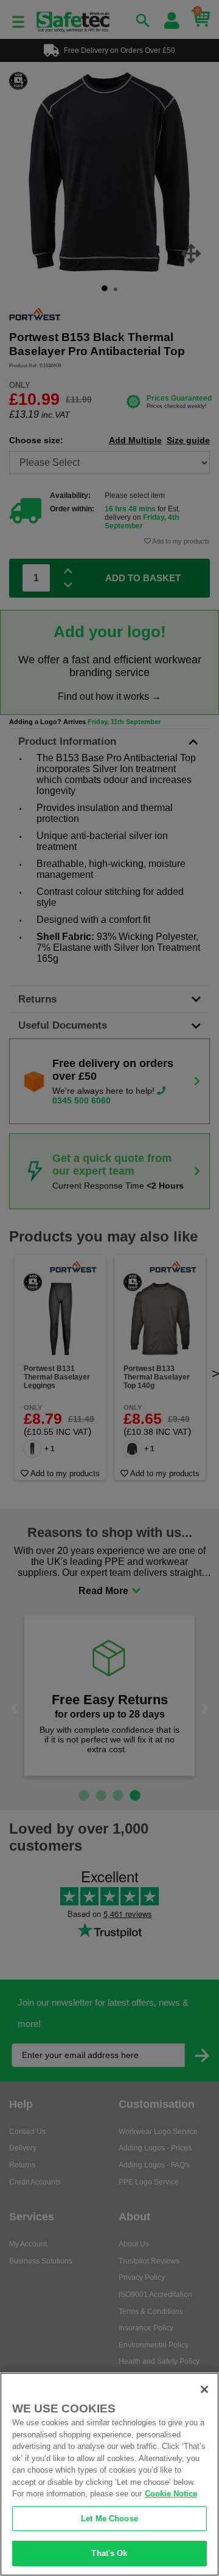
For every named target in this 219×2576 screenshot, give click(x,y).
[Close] (204, 2389)
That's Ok (109, 2553)
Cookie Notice (171, 2494)
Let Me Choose (109, 2519)
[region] (109, 2474)
